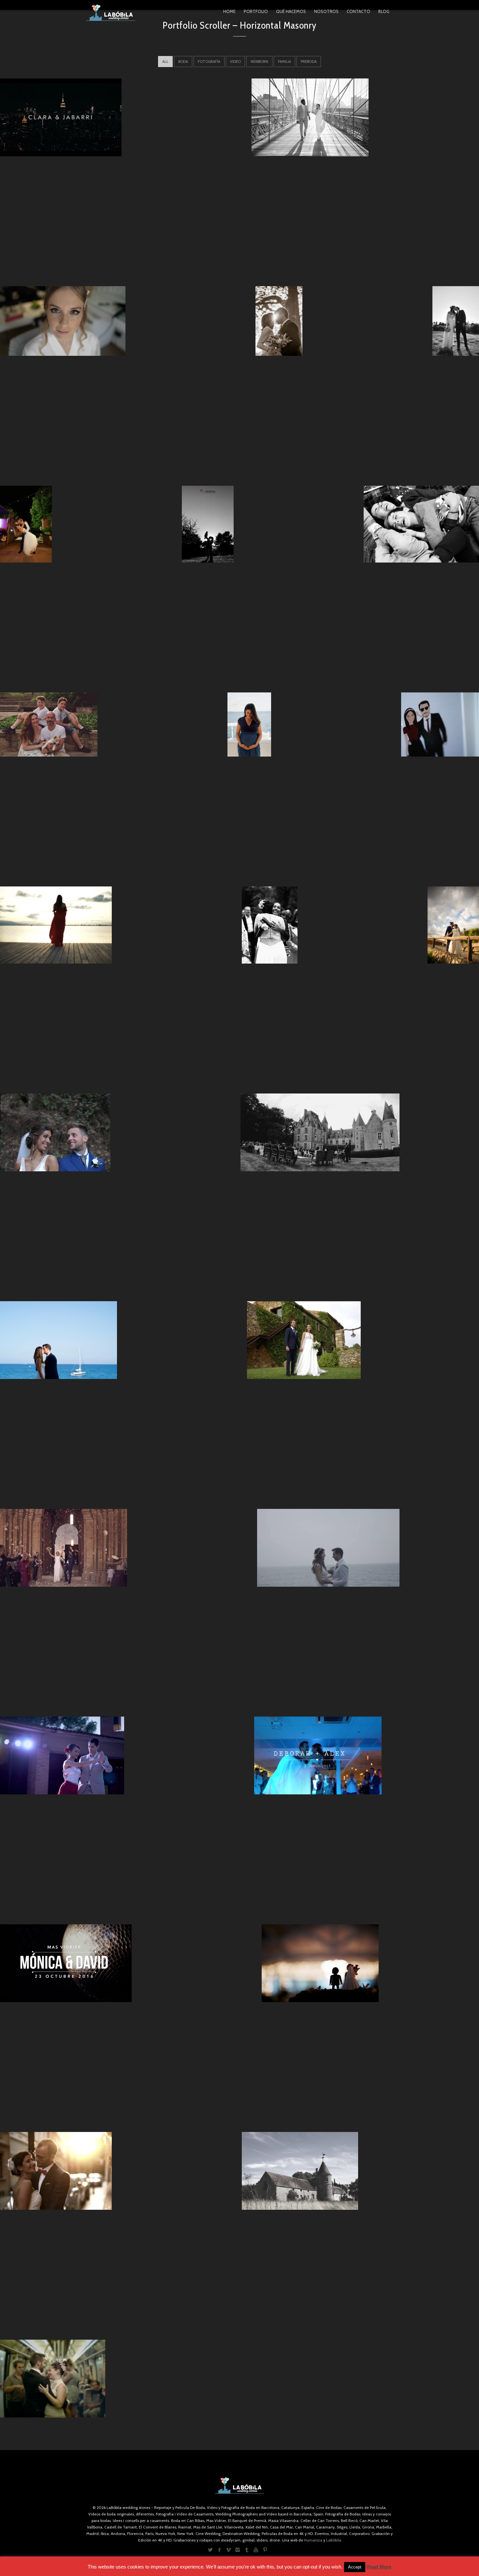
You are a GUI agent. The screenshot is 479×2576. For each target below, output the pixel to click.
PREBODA (309, 62)
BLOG (384, 11)
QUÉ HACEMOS (291, 11)
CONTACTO (358, 11)
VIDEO (235, 62)
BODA (183, 62)
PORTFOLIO (256, 11)
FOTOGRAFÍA (209, 62)
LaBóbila (334, 2540)
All (165, 62)
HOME (229, 11)
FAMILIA (284, 62)
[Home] (111, 13)
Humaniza (313, 2540)
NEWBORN (259, 62)
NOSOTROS (326, 11)
